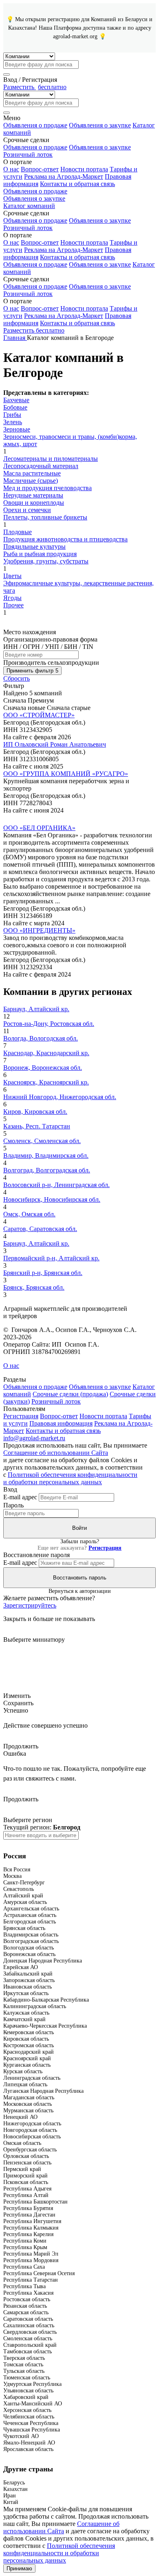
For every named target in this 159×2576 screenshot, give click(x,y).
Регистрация (21, 1416)
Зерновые (17, 429)
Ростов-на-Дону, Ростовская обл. (49, 1024)
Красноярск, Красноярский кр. (46, 1082)
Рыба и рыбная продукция (40, 554)
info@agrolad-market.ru (34, 1438)
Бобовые (15, 407)
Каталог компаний (29, 206)
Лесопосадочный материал (41, 466)
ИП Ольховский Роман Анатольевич (55, 744)
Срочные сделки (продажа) (70, 1394)
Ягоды (12, 598)
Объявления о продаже (35, 125)
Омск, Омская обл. (29, 1214)
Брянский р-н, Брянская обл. (43, 1273)
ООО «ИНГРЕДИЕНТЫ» (39, 930)
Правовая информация (61, 1423)
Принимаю (19, 2568)
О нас (11, 169)
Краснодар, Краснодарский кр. (46, 1053)
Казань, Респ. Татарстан (37, 1126)
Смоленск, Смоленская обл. (42, 1141)
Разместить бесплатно (34, 330)
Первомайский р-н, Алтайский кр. (51, 1258)
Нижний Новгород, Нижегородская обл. (60, 1097)
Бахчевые (16, 400)
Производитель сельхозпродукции (51, 663)
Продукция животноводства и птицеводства (65, 539)
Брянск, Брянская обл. (34, 1287)
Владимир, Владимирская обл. (46, 1155)
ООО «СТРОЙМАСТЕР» (39, 715)
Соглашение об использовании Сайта (56, 1453)
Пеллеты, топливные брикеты (45, 517)
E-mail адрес (20, 1497)
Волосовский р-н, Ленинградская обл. (56, 1185)
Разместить (35, 87)
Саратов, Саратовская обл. (40, 1229)
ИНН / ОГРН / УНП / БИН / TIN (48, 647)
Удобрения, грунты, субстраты (46, 561)
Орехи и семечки (27, 510)
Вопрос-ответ (40, 169)
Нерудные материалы (33, 495)
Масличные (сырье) (31, 481)
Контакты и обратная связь (77, 184)
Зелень (13, 422)
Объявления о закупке (100, 125)
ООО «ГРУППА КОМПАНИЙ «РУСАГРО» (66, 774)
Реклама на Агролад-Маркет (64, 176)
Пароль (13, 1505)
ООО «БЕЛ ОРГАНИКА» (39, 828)
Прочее (13, 605)
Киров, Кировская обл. (35, 1112)
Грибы (12, 415)
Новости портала (84, 169)
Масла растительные (32, 473)
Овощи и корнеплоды (34, 503)
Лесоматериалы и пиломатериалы (51, 459)
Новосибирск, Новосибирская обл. (52, 1199)
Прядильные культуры (34, 547)
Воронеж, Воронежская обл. (43, 1068)
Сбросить (17, 678)
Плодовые (18, 532)
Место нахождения (30, 632)
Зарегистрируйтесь (30, 1605)
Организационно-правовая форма (50, 639)
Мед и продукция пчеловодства (47, 488)
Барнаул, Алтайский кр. (36, 1009)
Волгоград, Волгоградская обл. (47, 1170)
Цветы (12, 576)
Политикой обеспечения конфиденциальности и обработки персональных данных (70, 1478)
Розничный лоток (28, 154)
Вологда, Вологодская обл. (41, 1038)
